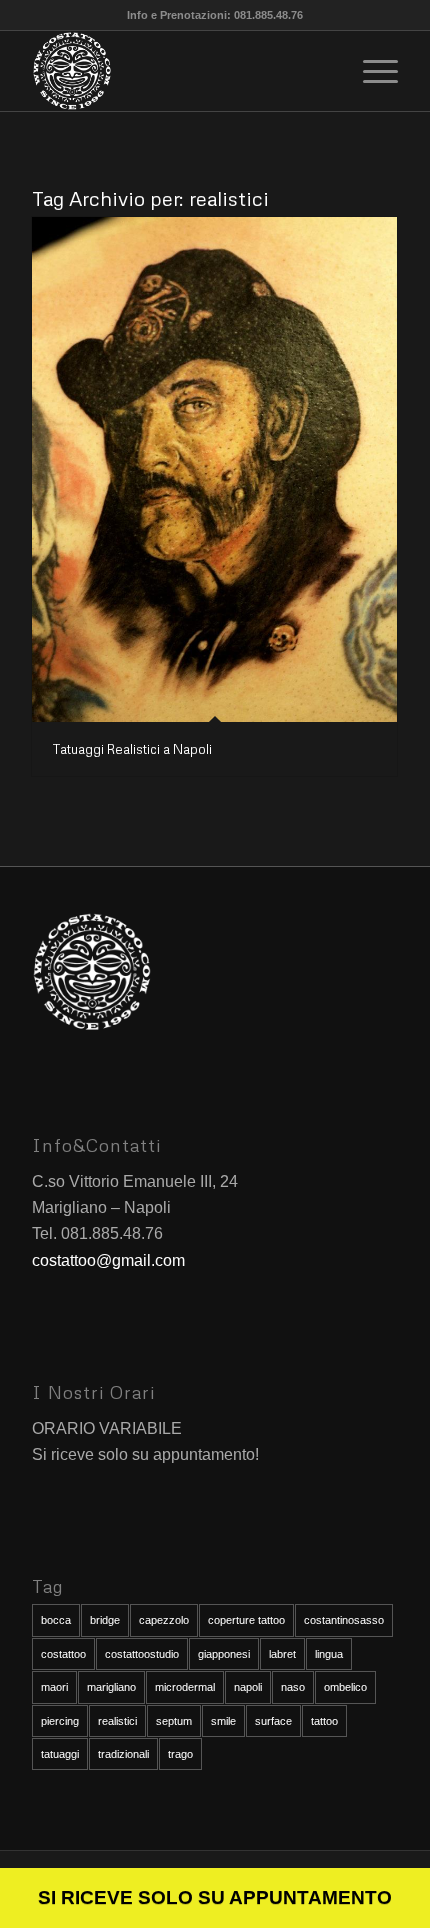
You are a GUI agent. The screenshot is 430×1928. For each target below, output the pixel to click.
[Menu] (370, 71)
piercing (60, 1721)
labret (282, 1654)
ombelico (345, 1687)
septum (174, 1721)
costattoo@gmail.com (108, 1260)
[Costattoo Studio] (178, 71)
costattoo (63, 1654)
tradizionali (123, 1754)
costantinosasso (344, 1620)
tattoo (324, 1721)
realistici (117, 1721)
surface (273, 1721)
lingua (329, 1654)
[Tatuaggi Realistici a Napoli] (214, 469)
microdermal (185, 1687)
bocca (56, 1620)
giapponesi (224, 1654)
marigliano (111, 1687)
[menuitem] (370, 71)
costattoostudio (142, 1654)
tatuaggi (60, 1754)
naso (293, 1687)
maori (54, 1687)
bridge (105, 1620)
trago (180, 1754)
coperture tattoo (246, 1620)
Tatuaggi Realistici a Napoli (132, 749)
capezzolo (164, 1620)
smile (223, 1721)
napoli (248, 1687)
